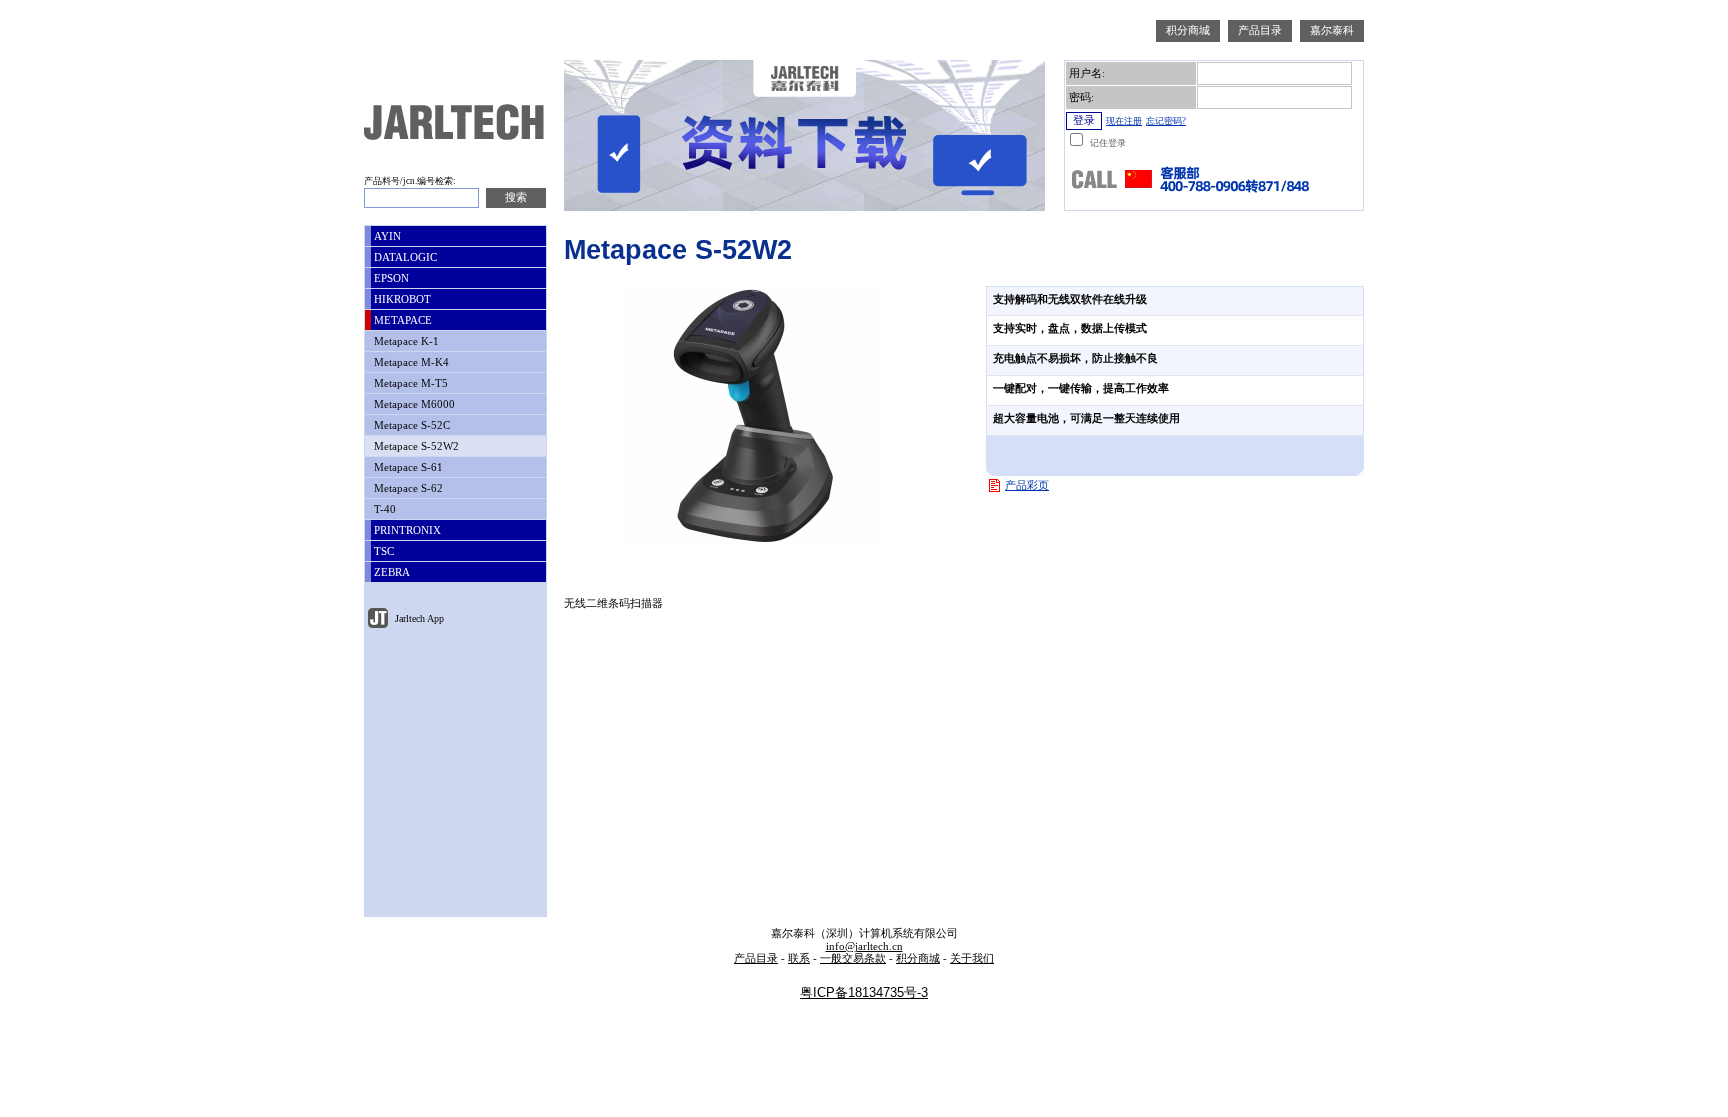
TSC (382, 551)
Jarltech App (418, 618)
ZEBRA (390, 572)
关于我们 (972, 958)
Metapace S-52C (410, 425)
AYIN (386, 236)
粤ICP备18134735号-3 (864, 992)
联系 (799, 958)
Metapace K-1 (405, 341)
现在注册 (1124, 121)
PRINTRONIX (406, 530)
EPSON (390, 278)
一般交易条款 (853, 958)
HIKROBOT (401, 299)
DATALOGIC (404, 257)
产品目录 (1260, 30)
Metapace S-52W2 (415, 446)
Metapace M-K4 (410, 362)
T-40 (383, 509)
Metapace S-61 (407, 467)
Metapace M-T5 (409, 383)
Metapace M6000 (413, 404)
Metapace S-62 (407, 488)
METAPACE (401, 320)
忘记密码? (1166, 121)
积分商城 (1188, 30)
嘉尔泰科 (1332, 30)
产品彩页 (1027, 485)
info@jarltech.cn (864, 946)
